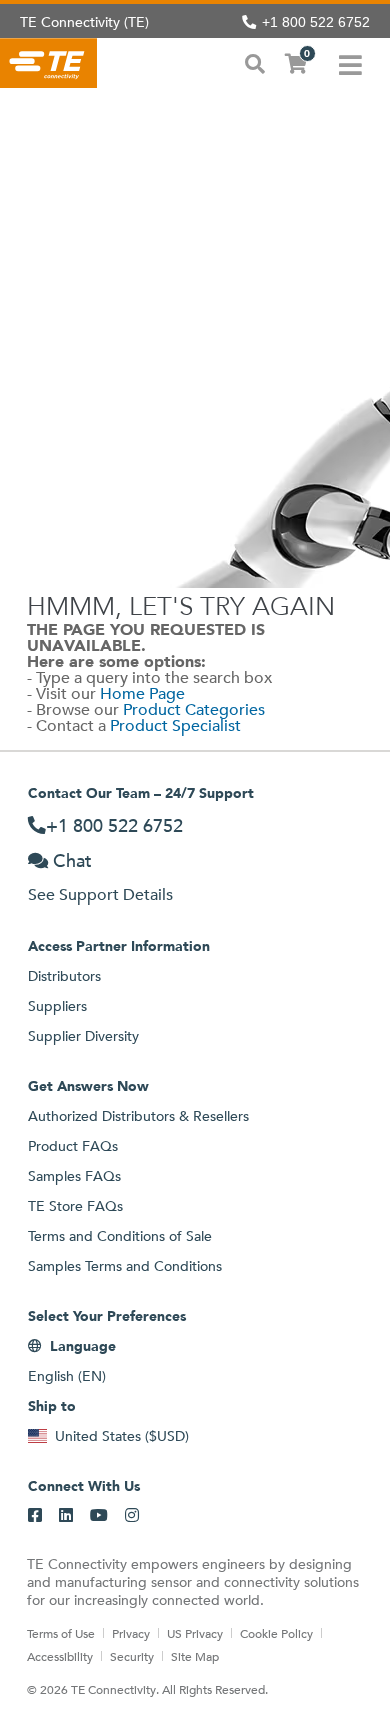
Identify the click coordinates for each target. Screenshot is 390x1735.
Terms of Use (61, 1633)
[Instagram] (132, 1516)
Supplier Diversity (83, 1036)
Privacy (131, 1633)
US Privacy (195, 1633)
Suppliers (57, 1006)
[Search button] (255, 62)
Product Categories (194, 709)
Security (132, 1656)
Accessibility (60, 1656)
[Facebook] (35, 1516)
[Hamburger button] (350, 63)
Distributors (64, 976)
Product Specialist (175, 725)
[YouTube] (99, 1516)
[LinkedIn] (66, 1516)
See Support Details (100, 894)
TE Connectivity (48, 63)
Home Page (142, 693)
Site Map (195, 1656)
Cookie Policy (276, 1633)
